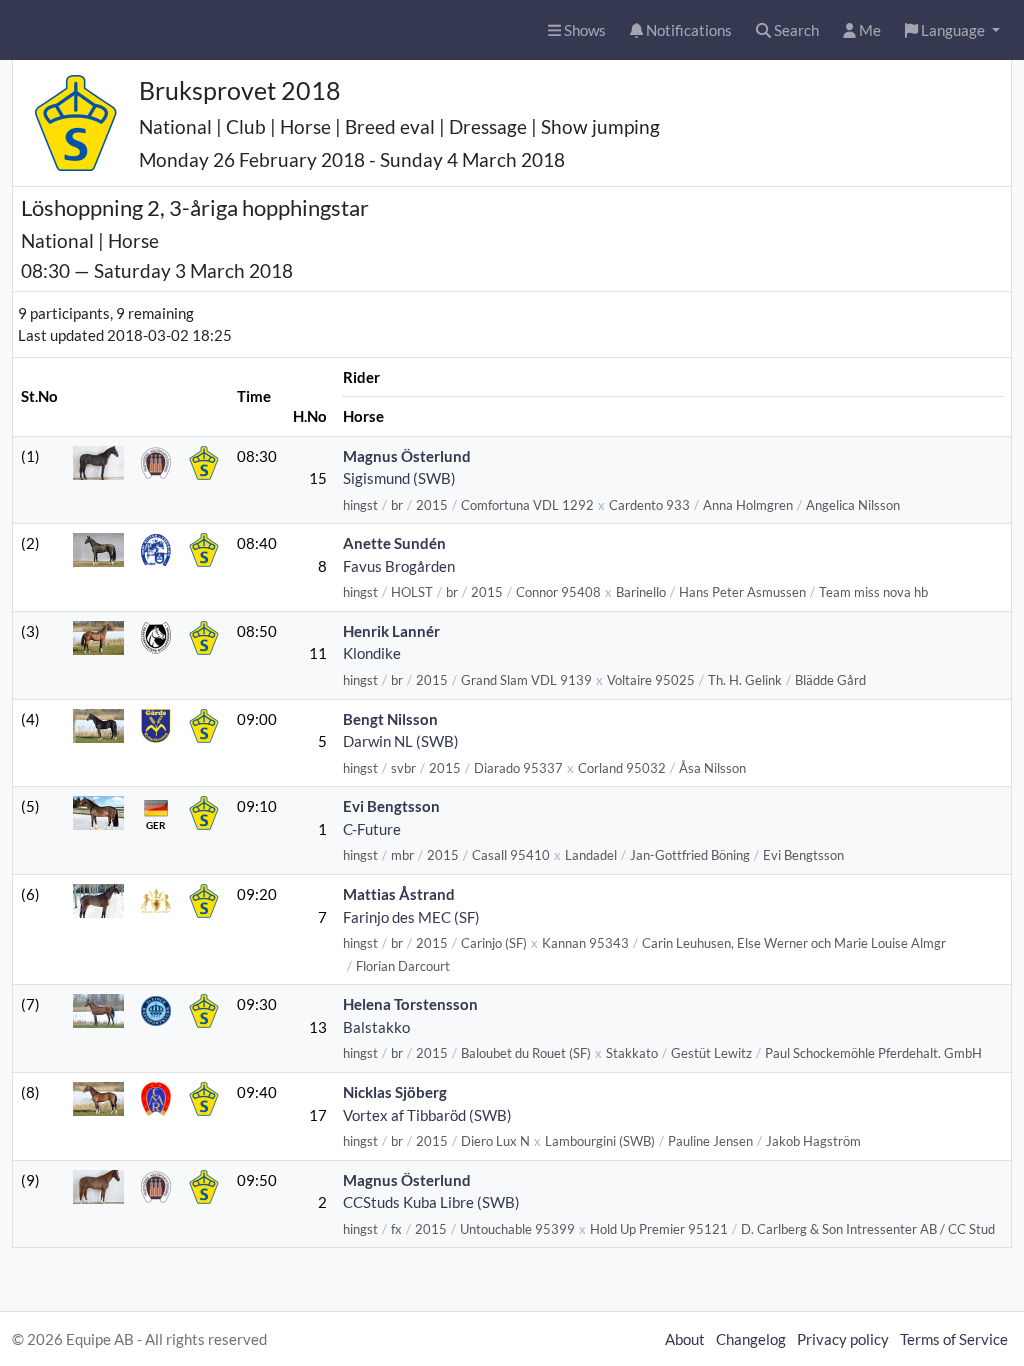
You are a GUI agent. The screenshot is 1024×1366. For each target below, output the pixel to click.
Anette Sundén (394, 543)
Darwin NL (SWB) (401, 741)
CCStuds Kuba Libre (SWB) (431, 1202)
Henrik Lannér (391, 631)
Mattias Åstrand (399, 894)
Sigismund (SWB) (399, 478)
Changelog (751, 1339)
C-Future (372, 829)
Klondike (372, 653)
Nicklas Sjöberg (395, 1092)
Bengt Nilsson (390, 719)
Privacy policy (843, 1339)
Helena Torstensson (410, 1004)
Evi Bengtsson (391, 806)
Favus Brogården (399, 566)
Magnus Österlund (407, 456)
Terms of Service (954, 1339)
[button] (952, 30)
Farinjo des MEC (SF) (411, 917)
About (685, 1339)
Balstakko (376, 1027)
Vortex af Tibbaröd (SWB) (427, 1115)
